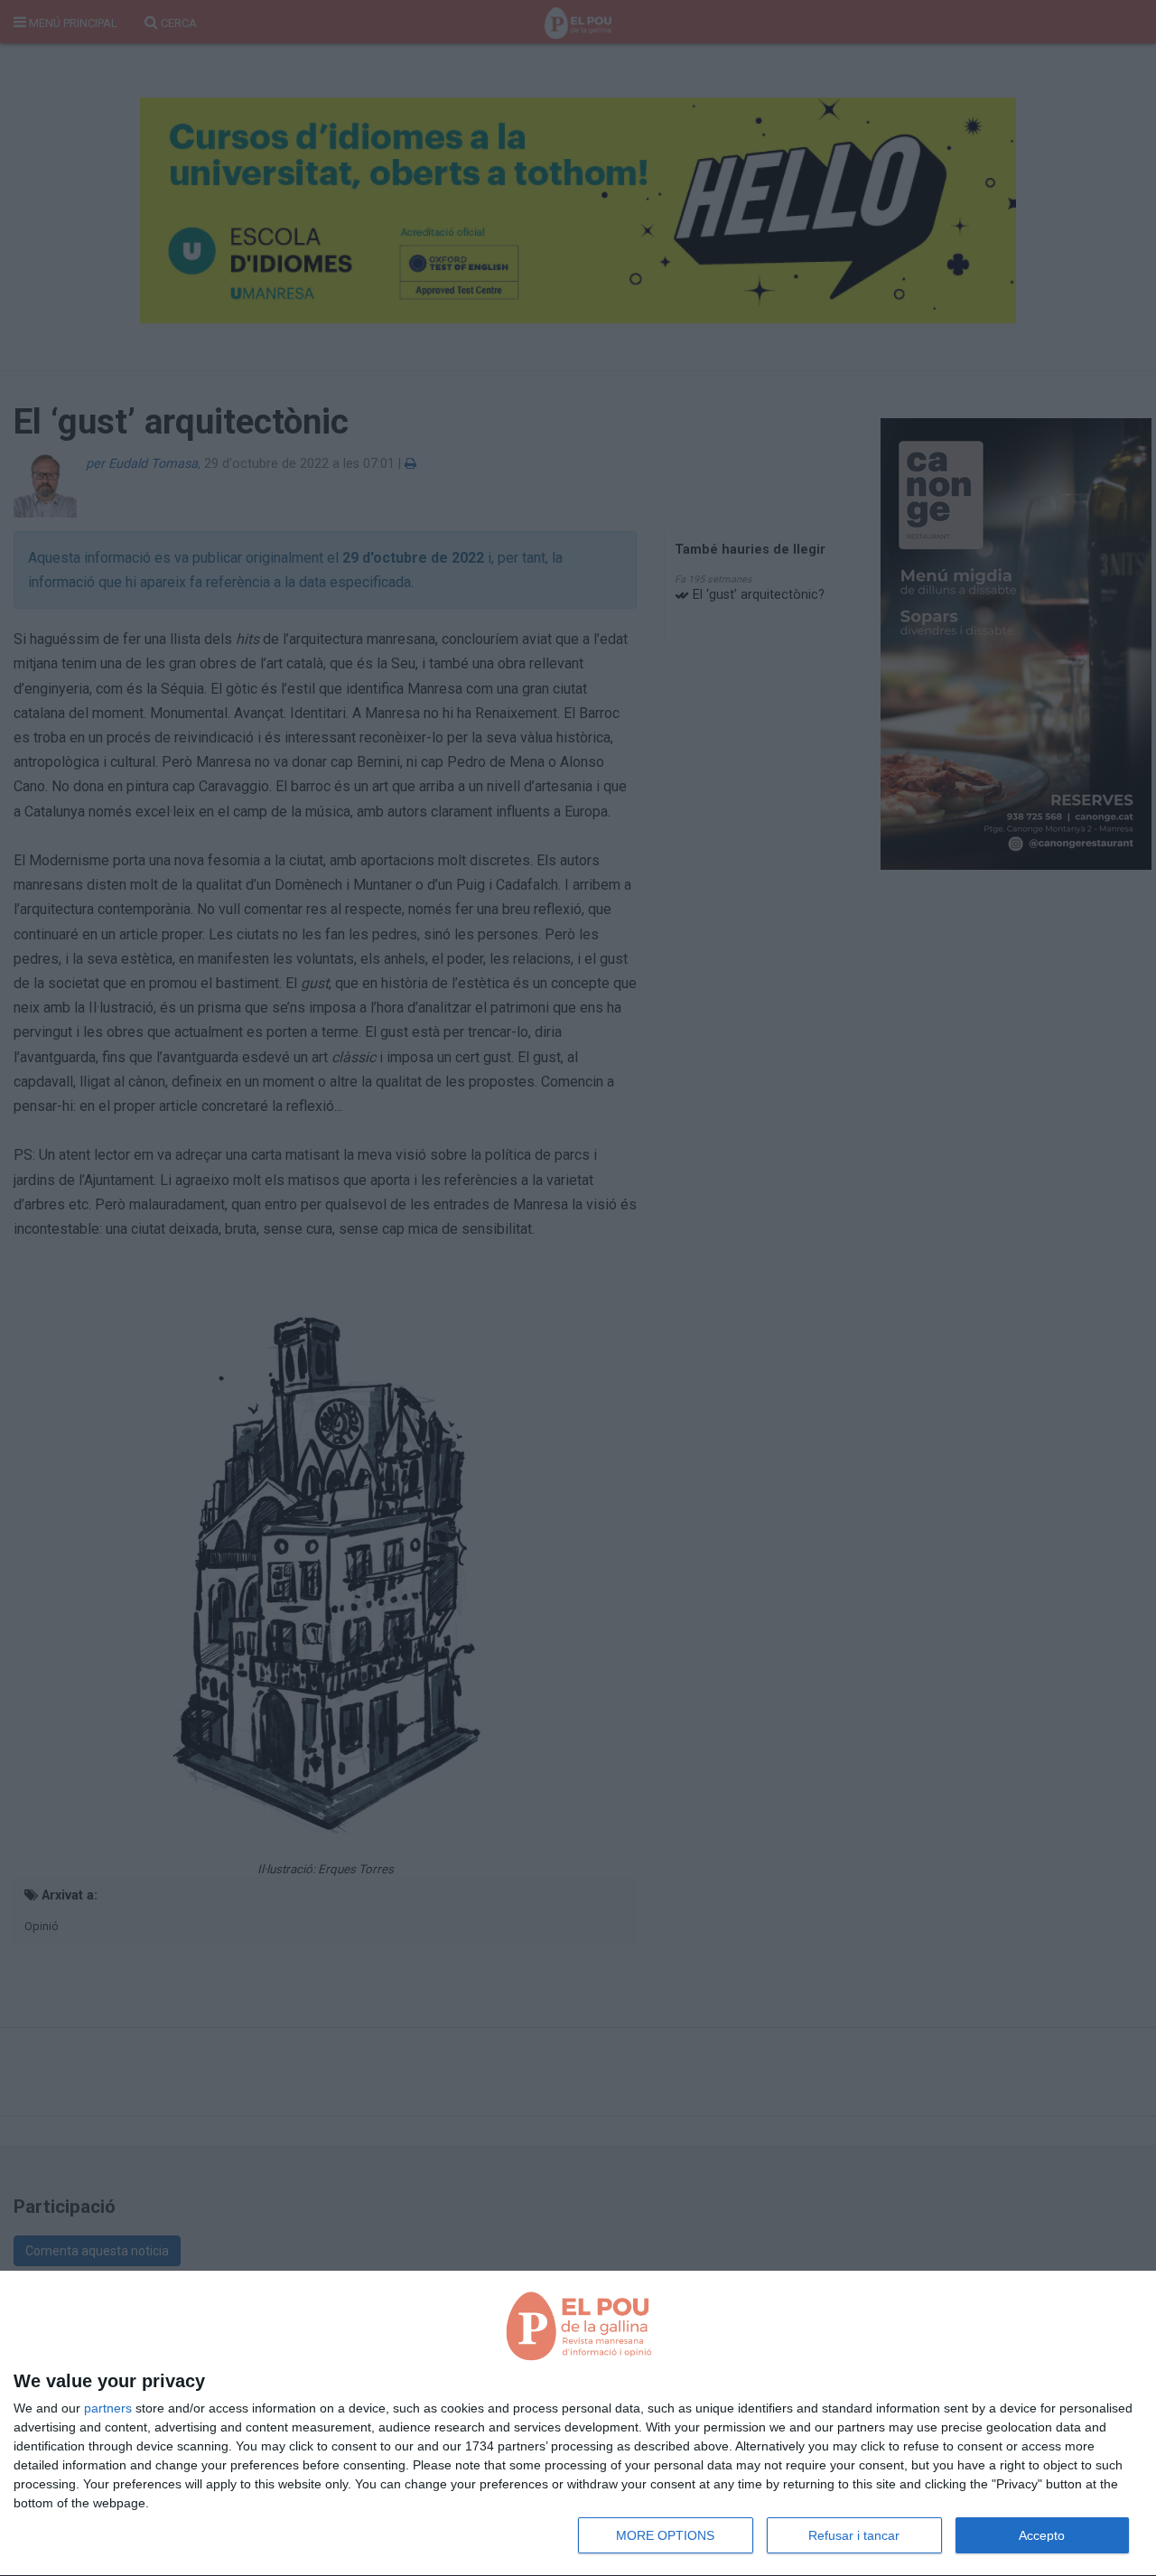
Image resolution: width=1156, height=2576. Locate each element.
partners (108, 2408)
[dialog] (578, 2424)
